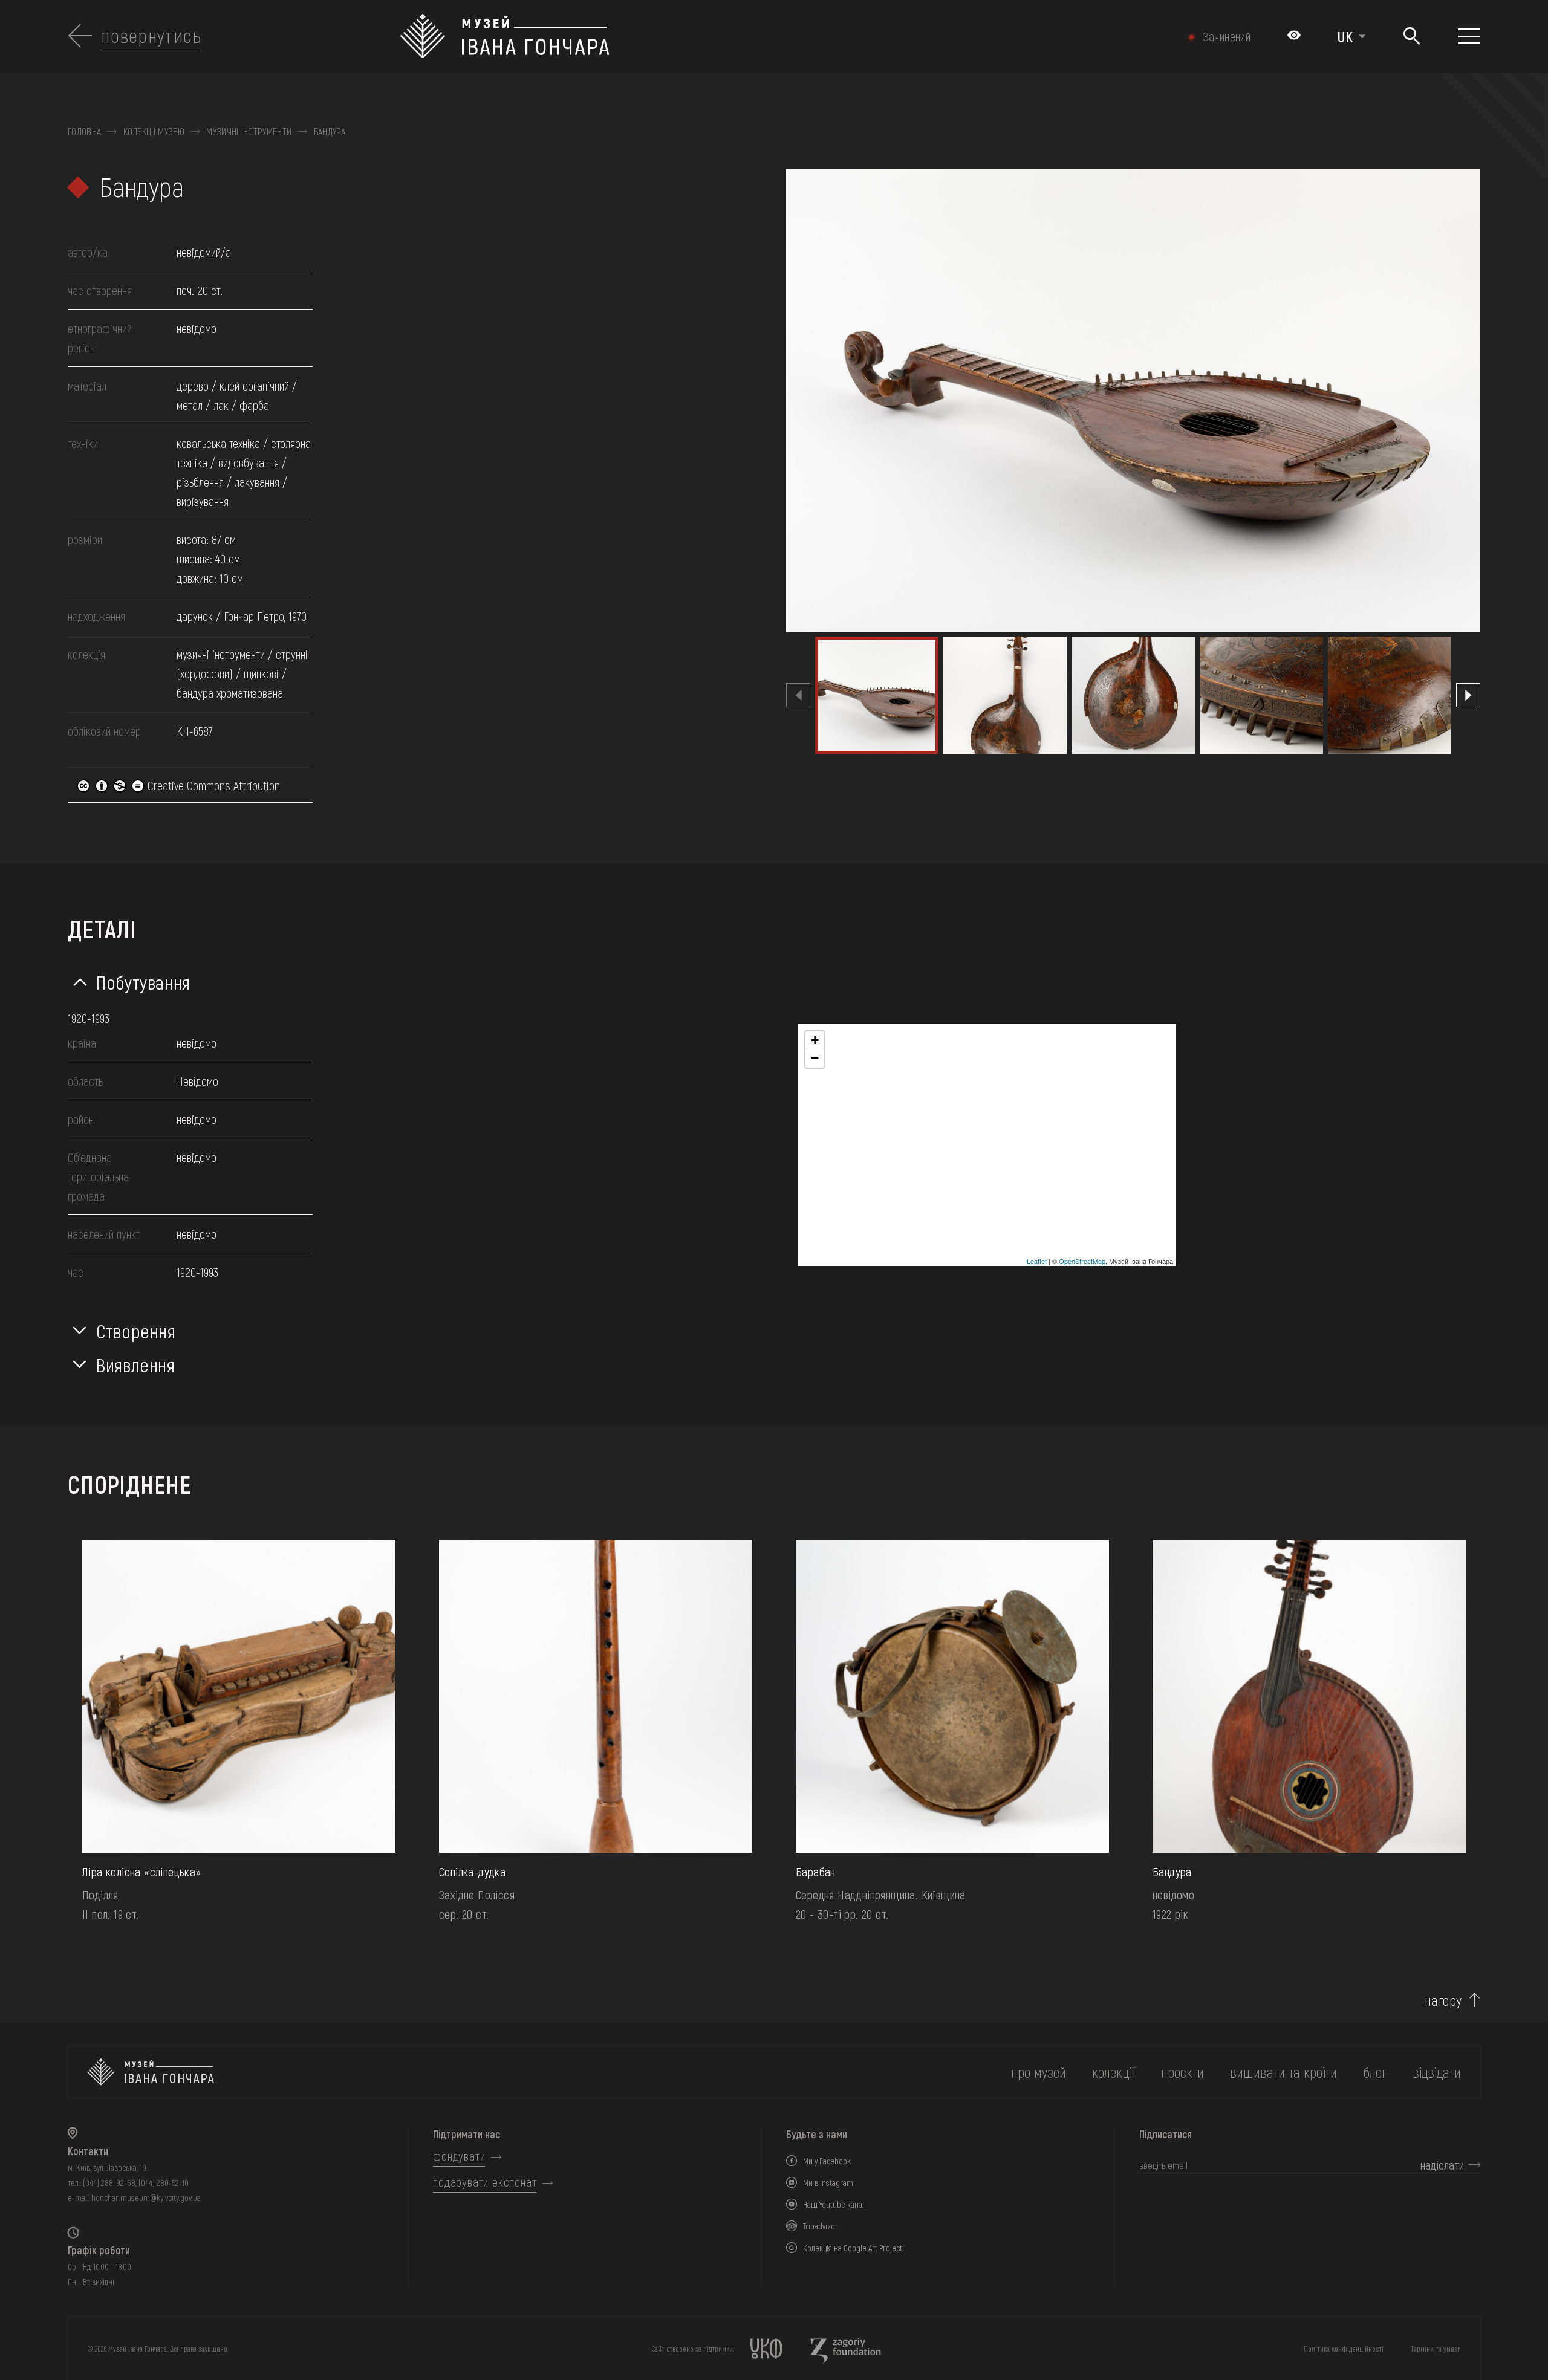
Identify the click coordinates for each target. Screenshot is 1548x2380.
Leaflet (1037, 1261)
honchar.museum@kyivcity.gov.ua (146, 2198)
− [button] (815, 1058)
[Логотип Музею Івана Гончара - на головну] (667, 36)
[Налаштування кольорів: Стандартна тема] (1294, 36)
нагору (1443, 2000)
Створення (136, 1331)
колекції (1114, 2072)
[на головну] (151, 2072)
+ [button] (815, 1040)
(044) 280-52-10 (164, 2183)
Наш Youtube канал (834, 2204)
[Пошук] (1412, 37)
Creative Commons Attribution (212, 785)
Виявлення (136, 1364)
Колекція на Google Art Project (853, 2248)
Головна (84, 132)
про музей (1039, 2072)
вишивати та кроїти (1283, 2072)
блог (1375, 2072)
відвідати (1437, 2072)
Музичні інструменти (249, 132)
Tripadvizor (821, 2226)
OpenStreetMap (1082, 1261)
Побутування (143, 982)
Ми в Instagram (828, 2183)
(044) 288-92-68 (109, 2183)
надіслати (1442, 2165)
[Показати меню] (1469, 36)
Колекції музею (154, 132)
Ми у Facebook (827, 2161)
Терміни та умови (1436, 2349)
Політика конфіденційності (1344, 2349)
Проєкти (1182, 2072)
